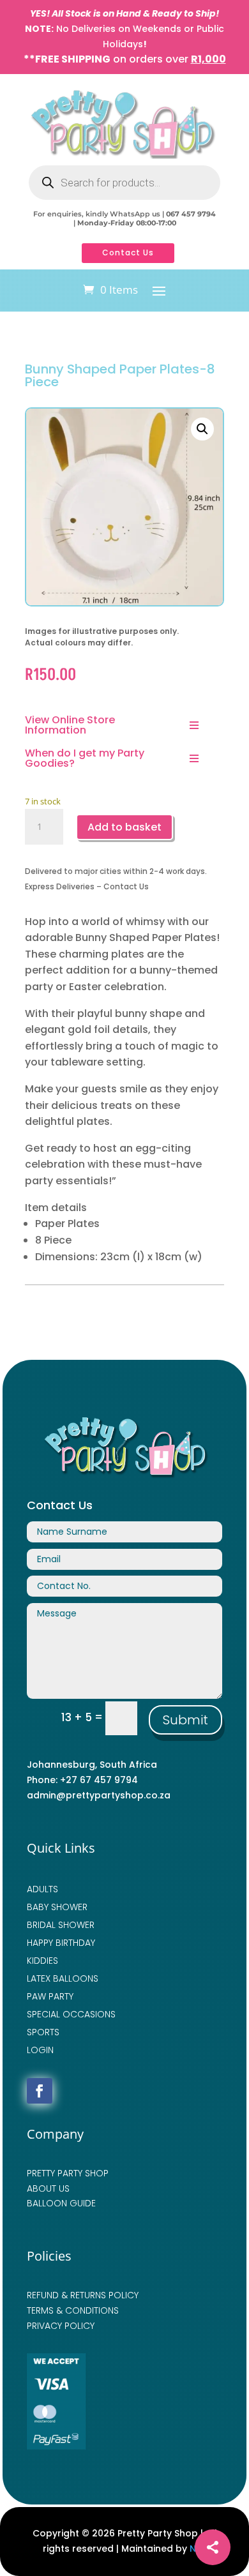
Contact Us (128, 252)
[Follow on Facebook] (40, 2091)
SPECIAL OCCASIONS (71, 2014)
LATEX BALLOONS (63, 1978)
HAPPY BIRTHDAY (61, 1943)
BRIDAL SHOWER (61, 1925)
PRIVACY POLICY (61, 2326)
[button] (202, 429)
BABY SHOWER (57, 1907)
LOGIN (40, 2050)
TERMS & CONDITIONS (73, 2310)
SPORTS (43, 2032)
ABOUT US (48, 2188)
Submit (185, 1720)
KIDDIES (42, 1961)
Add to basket (124, 827)
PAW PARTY (50, 1996)
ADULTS (42, 1889)
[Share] (213, 2547)
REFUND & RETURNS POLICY (83, 2295)
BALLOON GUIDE (61, 2203)
